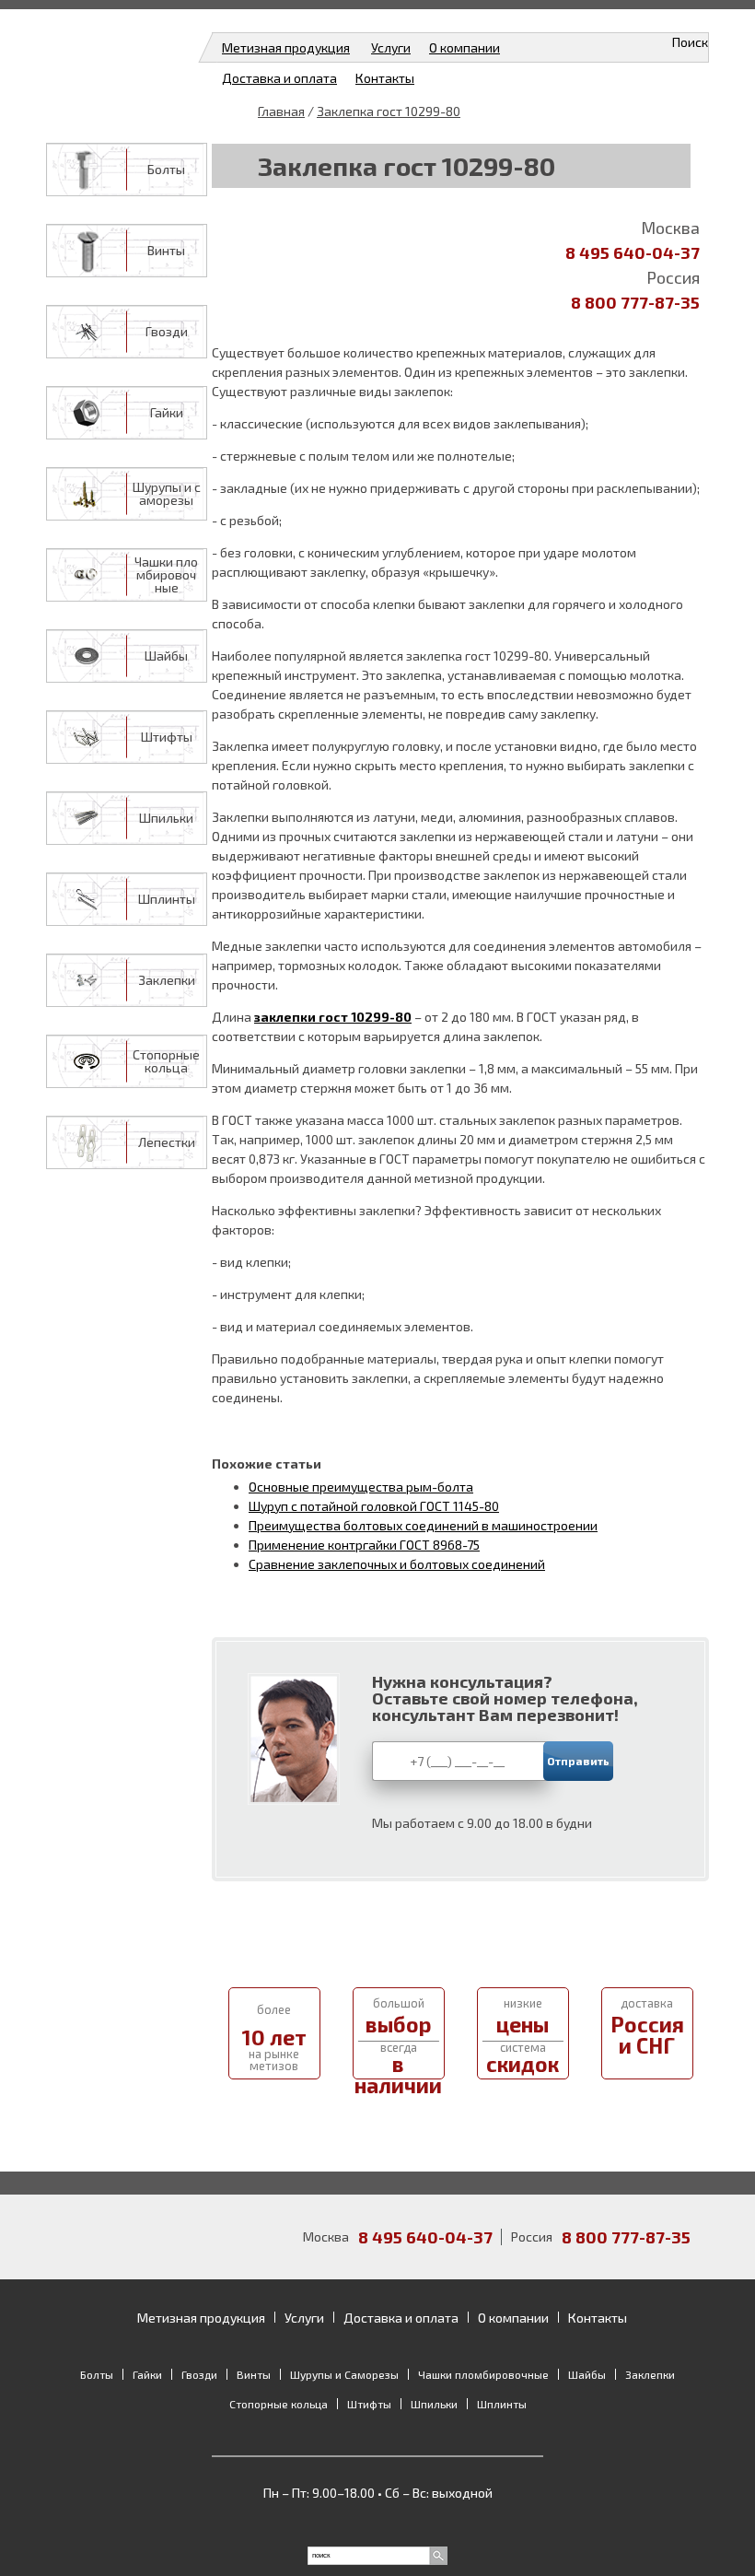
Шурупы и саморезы (167, 494)
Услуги (391, 47)
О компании (465, 47)
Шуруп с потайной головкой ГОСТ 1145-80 (374, 1506)
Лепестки (167, 1142)
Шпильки (166, 818)
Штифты (167, 737)
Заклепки (167, 980)
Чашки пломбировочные (166, 575)
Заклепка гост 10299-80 (389, 111)
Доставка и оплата (279, 78)
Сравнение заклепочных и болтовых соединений (397, 1564)
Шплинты (167, 899)
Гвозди (167, 332)
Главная (281, 111)
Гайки (167, 413)
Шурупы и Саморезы (344, 2374)
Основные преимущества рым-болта (361, 1487)
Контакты (385, 78)
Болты (166, 170)
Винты (166, 251)
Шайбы (166, 656)
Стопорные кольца (166, 1061)
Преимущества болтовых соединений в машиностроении (423, 1525)
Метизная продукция (286, 47)
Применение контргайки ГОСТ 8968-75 (364, 1545)
